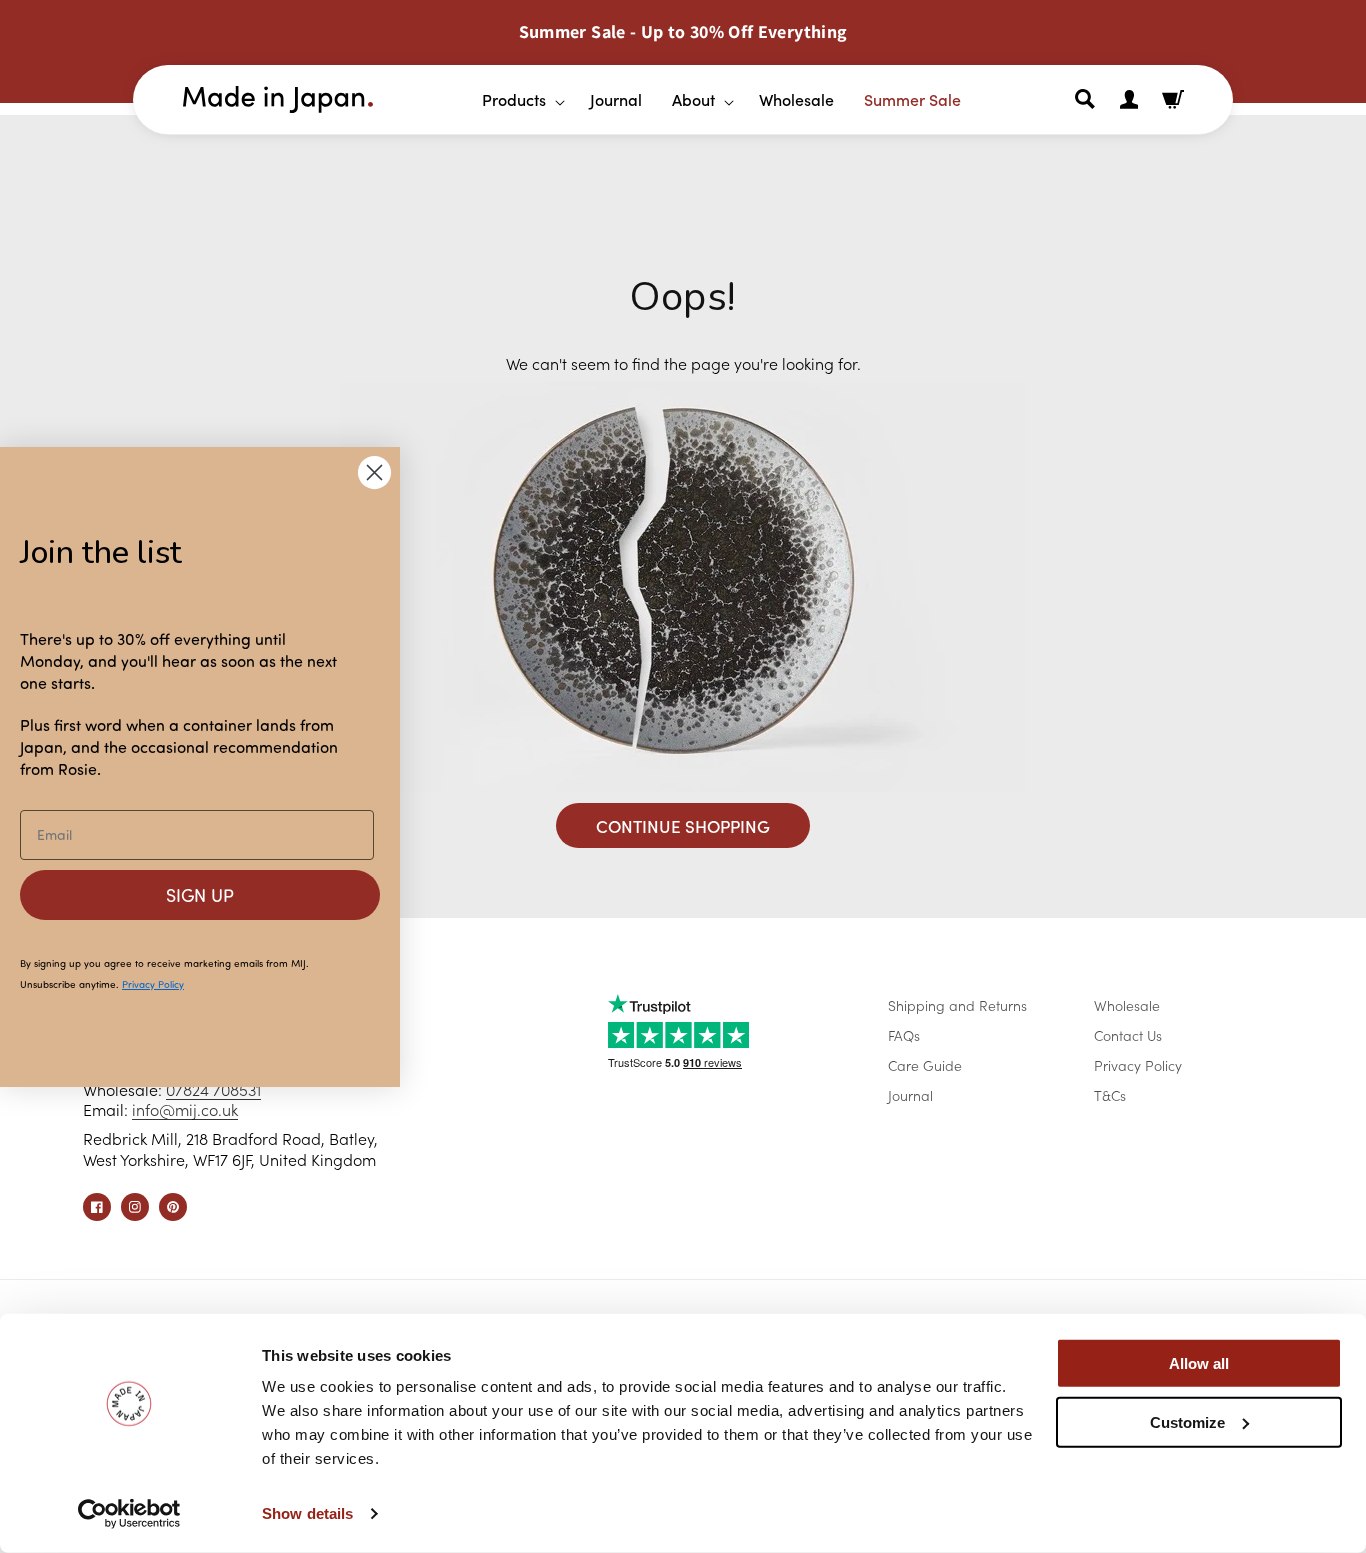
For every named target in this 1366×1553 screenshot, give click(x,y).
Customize (1187, 1421)
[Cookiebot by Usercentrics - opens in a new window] (129, 1514)
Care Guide (925, 1065)
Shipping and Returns (957, 1005)
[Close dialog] (374, 472)
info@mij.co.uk (185, 1109)
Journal (910, 1095)
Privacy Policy (1138, 1065)
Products (514, 99)
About (693, 99)
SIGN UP (200, 895)
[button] (516, 99)
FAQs (904, 1035)
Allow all (1199, 1363)
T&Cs (1110, 1095)
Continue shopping (683, 826)
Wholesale (1127, 1005)
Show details (307, 1513)
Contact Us (1128, 1035)
